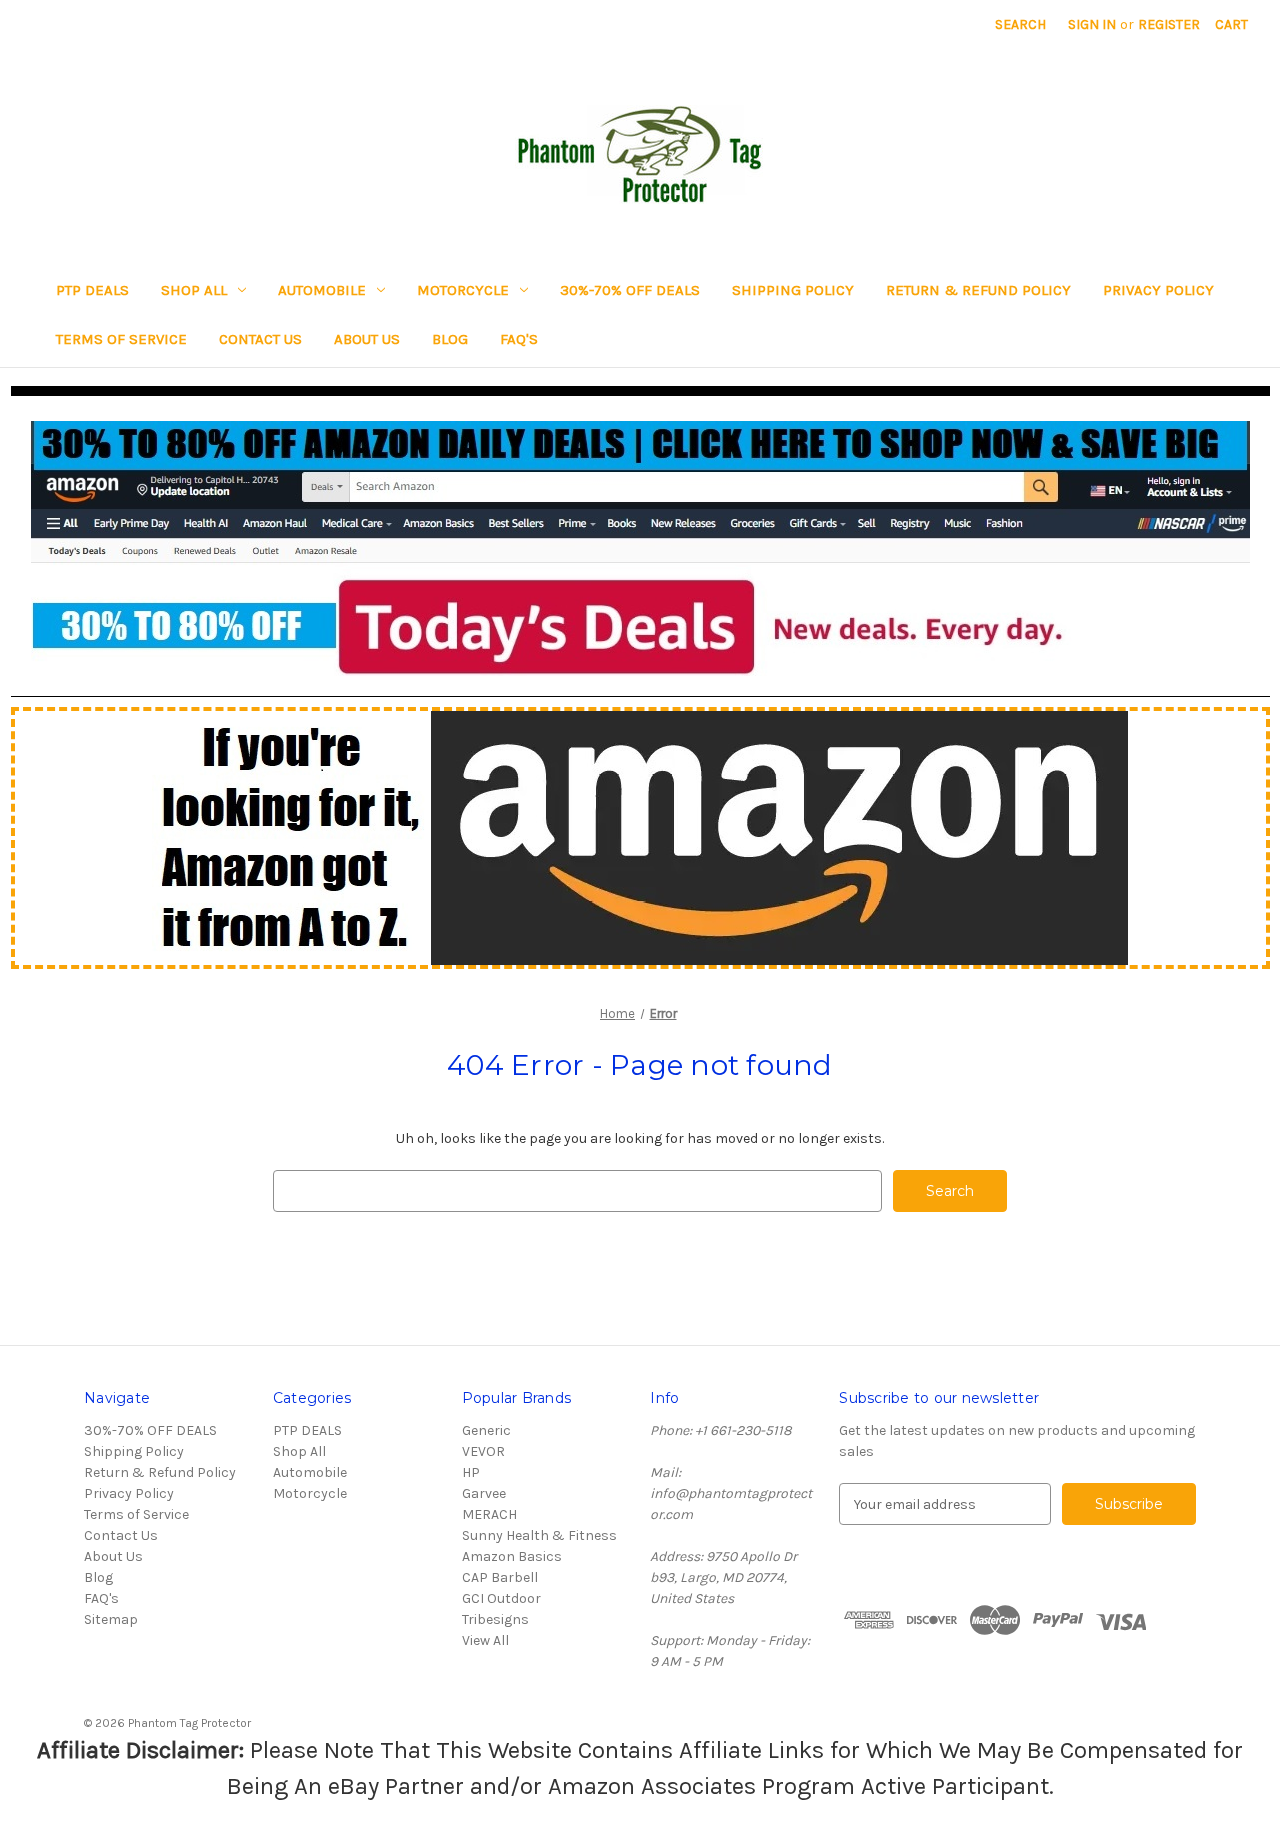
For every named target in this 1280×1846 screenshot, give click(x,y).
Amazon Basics (512, 1556)
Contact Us (260, 339)
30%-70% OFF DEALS (630, 290)
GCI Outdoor (501, 1598)
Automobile (322, 290)
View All (485, 1640)
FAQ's (519, 339)
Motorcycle (463, 290)
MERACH (489, 1514)
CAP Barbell (500, 1577)
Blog (450, 339)
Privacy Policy (1158, 290)
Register (1169, 24)
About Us (367, 339)
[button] (640, 548)
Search (1020, 24)
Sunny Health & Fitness (539, 1535)
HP (471, 1472)
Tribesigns (495, 1619)
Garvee (484, 1493)
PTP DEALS (92, 290)
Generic (486, 1430)
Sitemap (111, 1619)
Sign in (1092, 24)
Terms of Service (121, 339)
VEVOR (483, 1451)
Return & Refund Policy (978, 290)
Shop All (194, 290)
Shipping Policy (793, 290)
